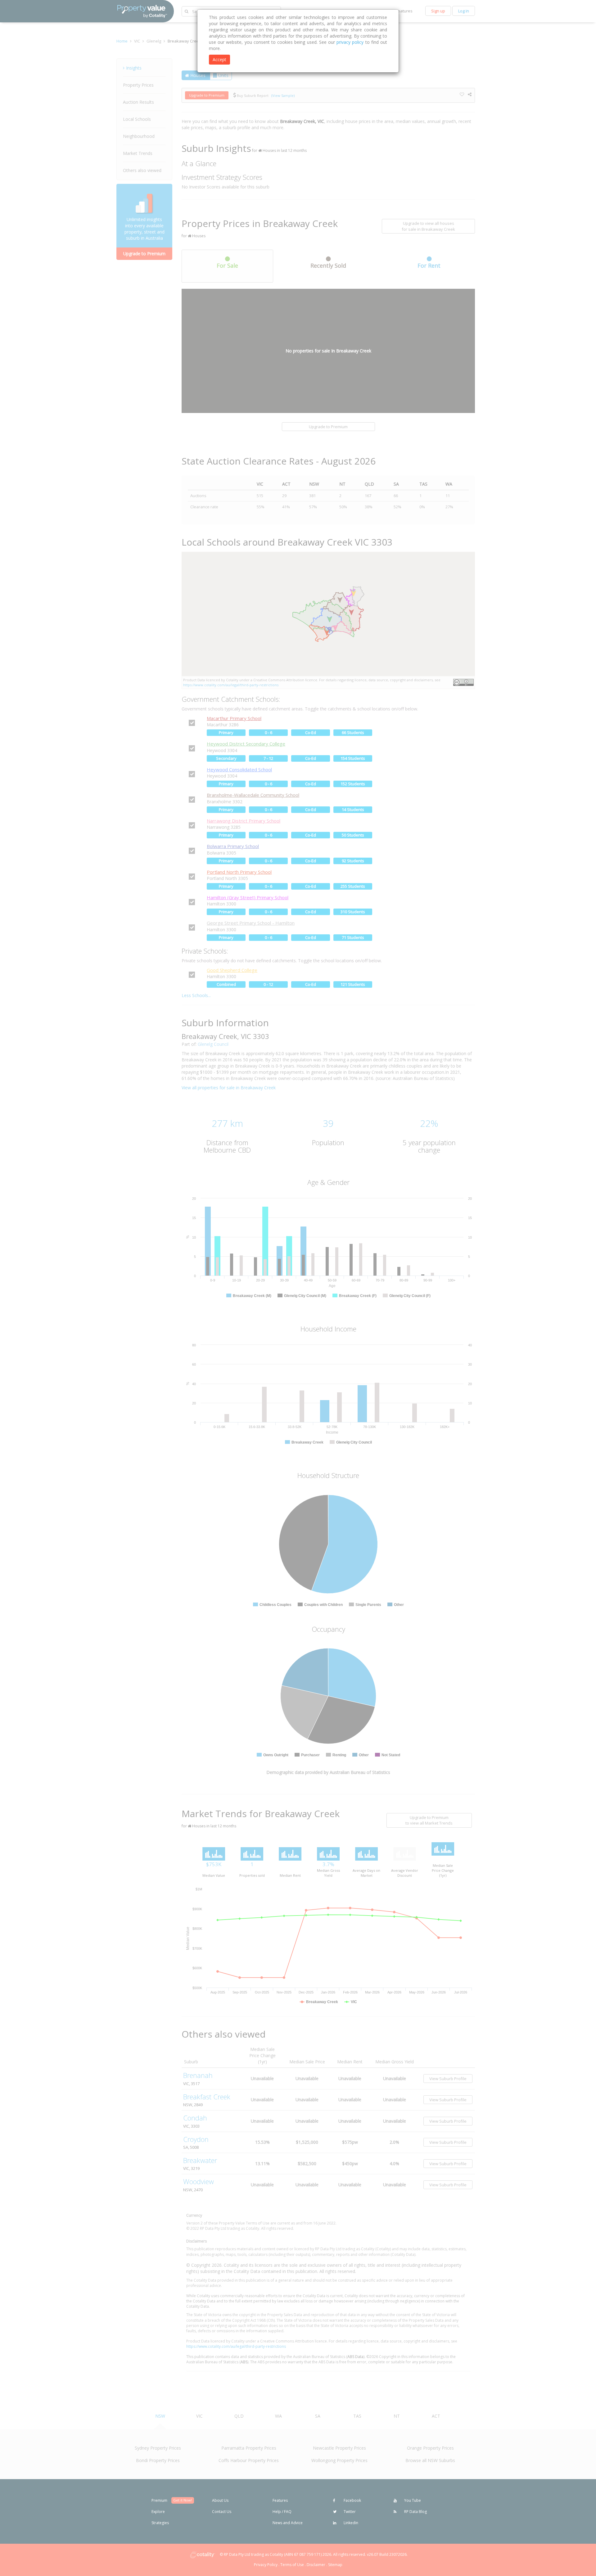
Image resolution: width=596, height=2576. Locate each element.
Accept (219, 59)
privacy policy (350, 42)
